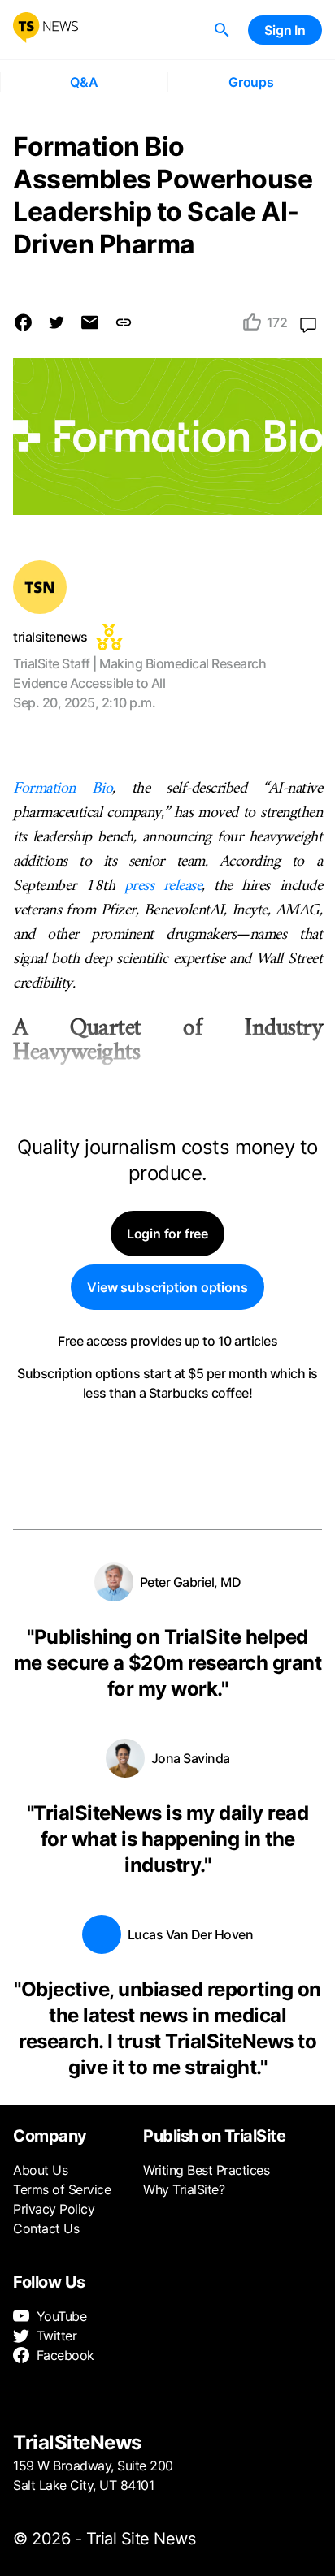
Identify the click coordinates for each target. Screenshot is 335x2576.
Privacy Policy (54, 2209)
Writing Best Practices (206, 2170)
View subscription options (167, 1287)
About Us (40, 2170)
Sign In (285, 30)
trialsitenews (50, 637)
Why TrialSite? (184, 2189)
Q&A (84, 82)
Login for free (167, 1234)
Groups (251, 82)
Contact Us (46, 2228)
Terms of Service (62, 2189)
